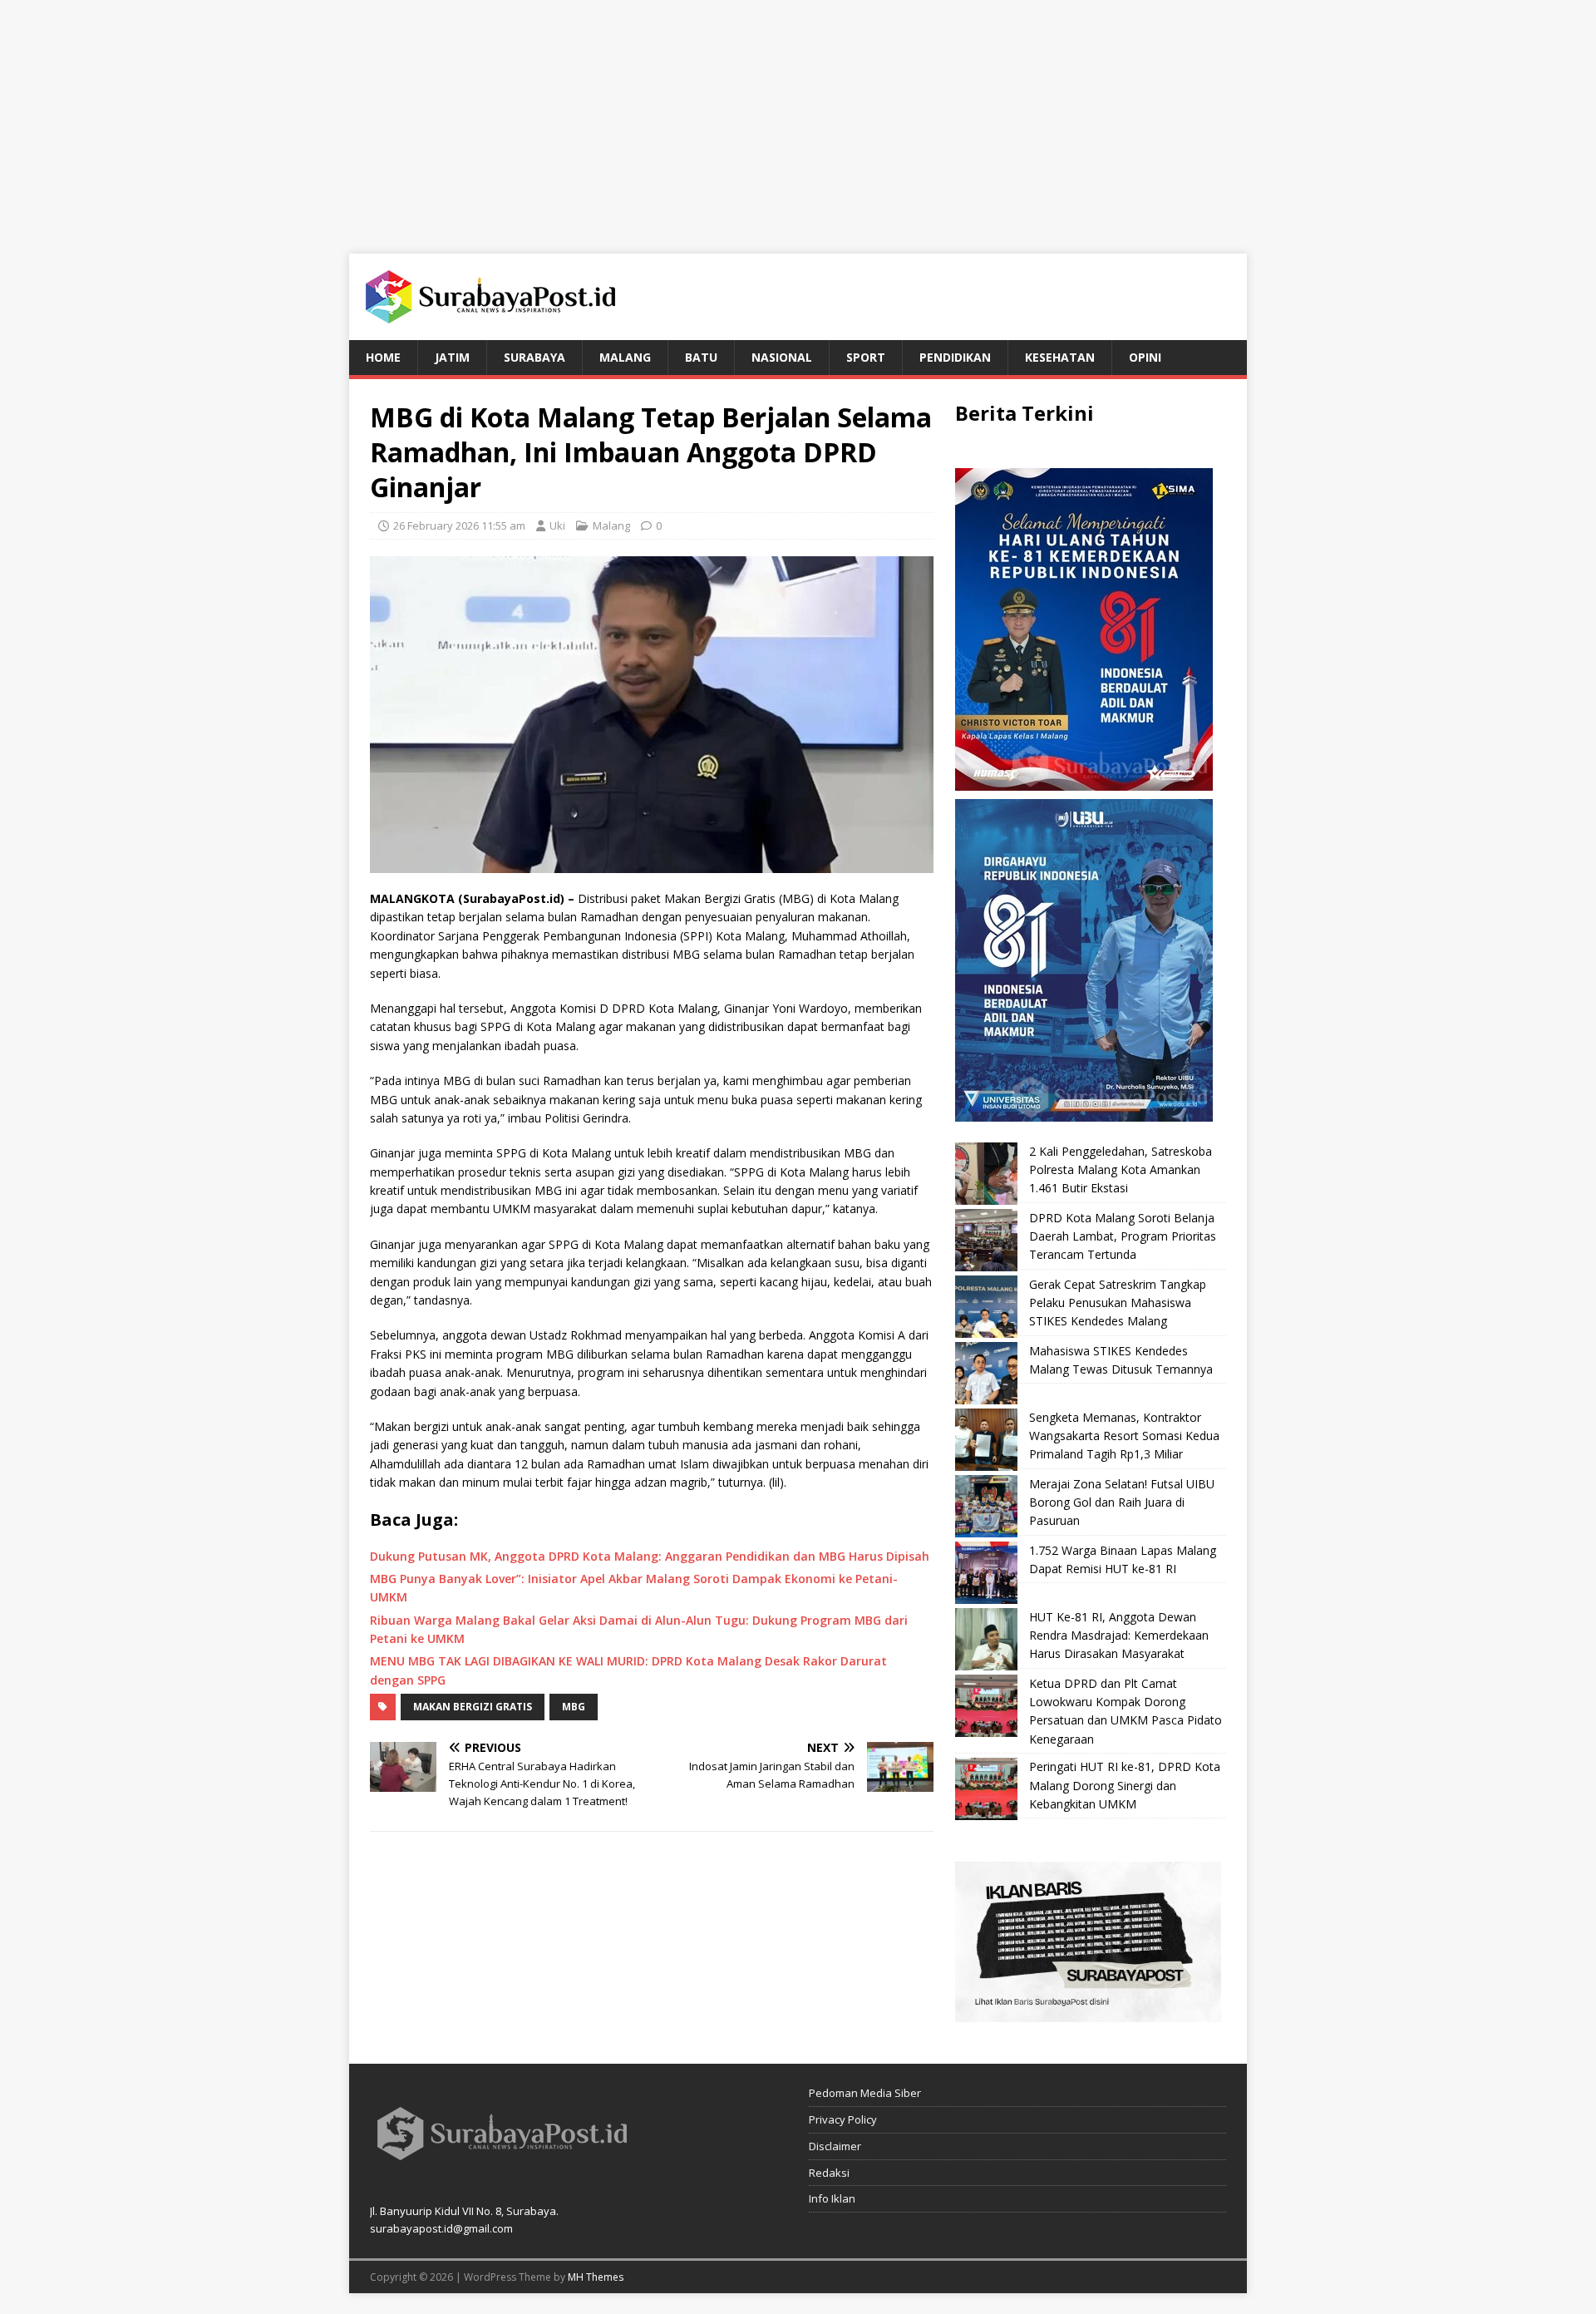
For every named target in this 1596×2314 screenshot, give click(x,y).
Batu (701, 357)
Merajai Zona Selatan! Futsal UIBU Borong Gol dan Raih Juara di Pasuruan (1122, 1502)
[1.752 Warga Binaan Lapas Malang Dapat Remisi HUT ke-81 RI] (986, 1573)
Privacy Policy (843, 2119)
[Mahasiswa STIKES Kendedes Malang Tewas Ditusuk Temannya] (986, 1373)
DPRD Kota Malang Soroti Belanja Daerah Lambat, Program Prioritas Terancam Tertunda (1123, 1236)
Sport (866, 357)
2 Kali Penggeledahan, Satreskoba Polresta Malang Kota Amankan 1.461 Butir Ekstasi (1121, 1170)
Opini (1145, 357)
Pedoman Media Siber (865, 2093)
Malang (625, 357)
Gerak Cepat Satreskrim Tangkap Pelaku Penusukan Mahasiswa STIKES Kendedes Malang (1118, 1303)
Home (383, 357)
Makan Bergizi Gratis (473, 1707)
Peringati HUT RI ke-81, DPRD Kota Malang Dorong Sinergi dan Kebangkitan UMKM (1125, 1785)
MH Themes (596, 2277)
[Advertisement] (798, 116)
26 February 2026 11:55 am (459, 525)
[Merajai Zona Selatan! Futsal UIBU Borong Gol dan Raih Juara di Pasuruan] (986, 1506)
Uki (557, 525)
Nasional (782, 357)
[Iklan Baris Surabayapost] (1088, 2013)
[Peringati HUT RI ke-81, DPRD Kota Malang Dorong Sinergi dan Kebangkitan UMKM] (986, 1789)
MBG (574, 1707)
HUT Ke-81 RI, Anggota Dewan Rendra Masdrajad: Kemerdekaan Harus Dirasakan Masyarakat (1119, 1636)
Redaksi (829, 2173)
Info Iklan (832, 2198)
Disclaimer (835, 2146)
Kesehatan (1060, 357)
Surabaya (534, 357)
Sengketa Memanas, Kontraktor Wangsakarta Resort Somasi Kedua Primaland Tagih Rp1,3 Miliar (1124, 1436)
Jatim (452, 357)
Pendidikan (955, 357)
